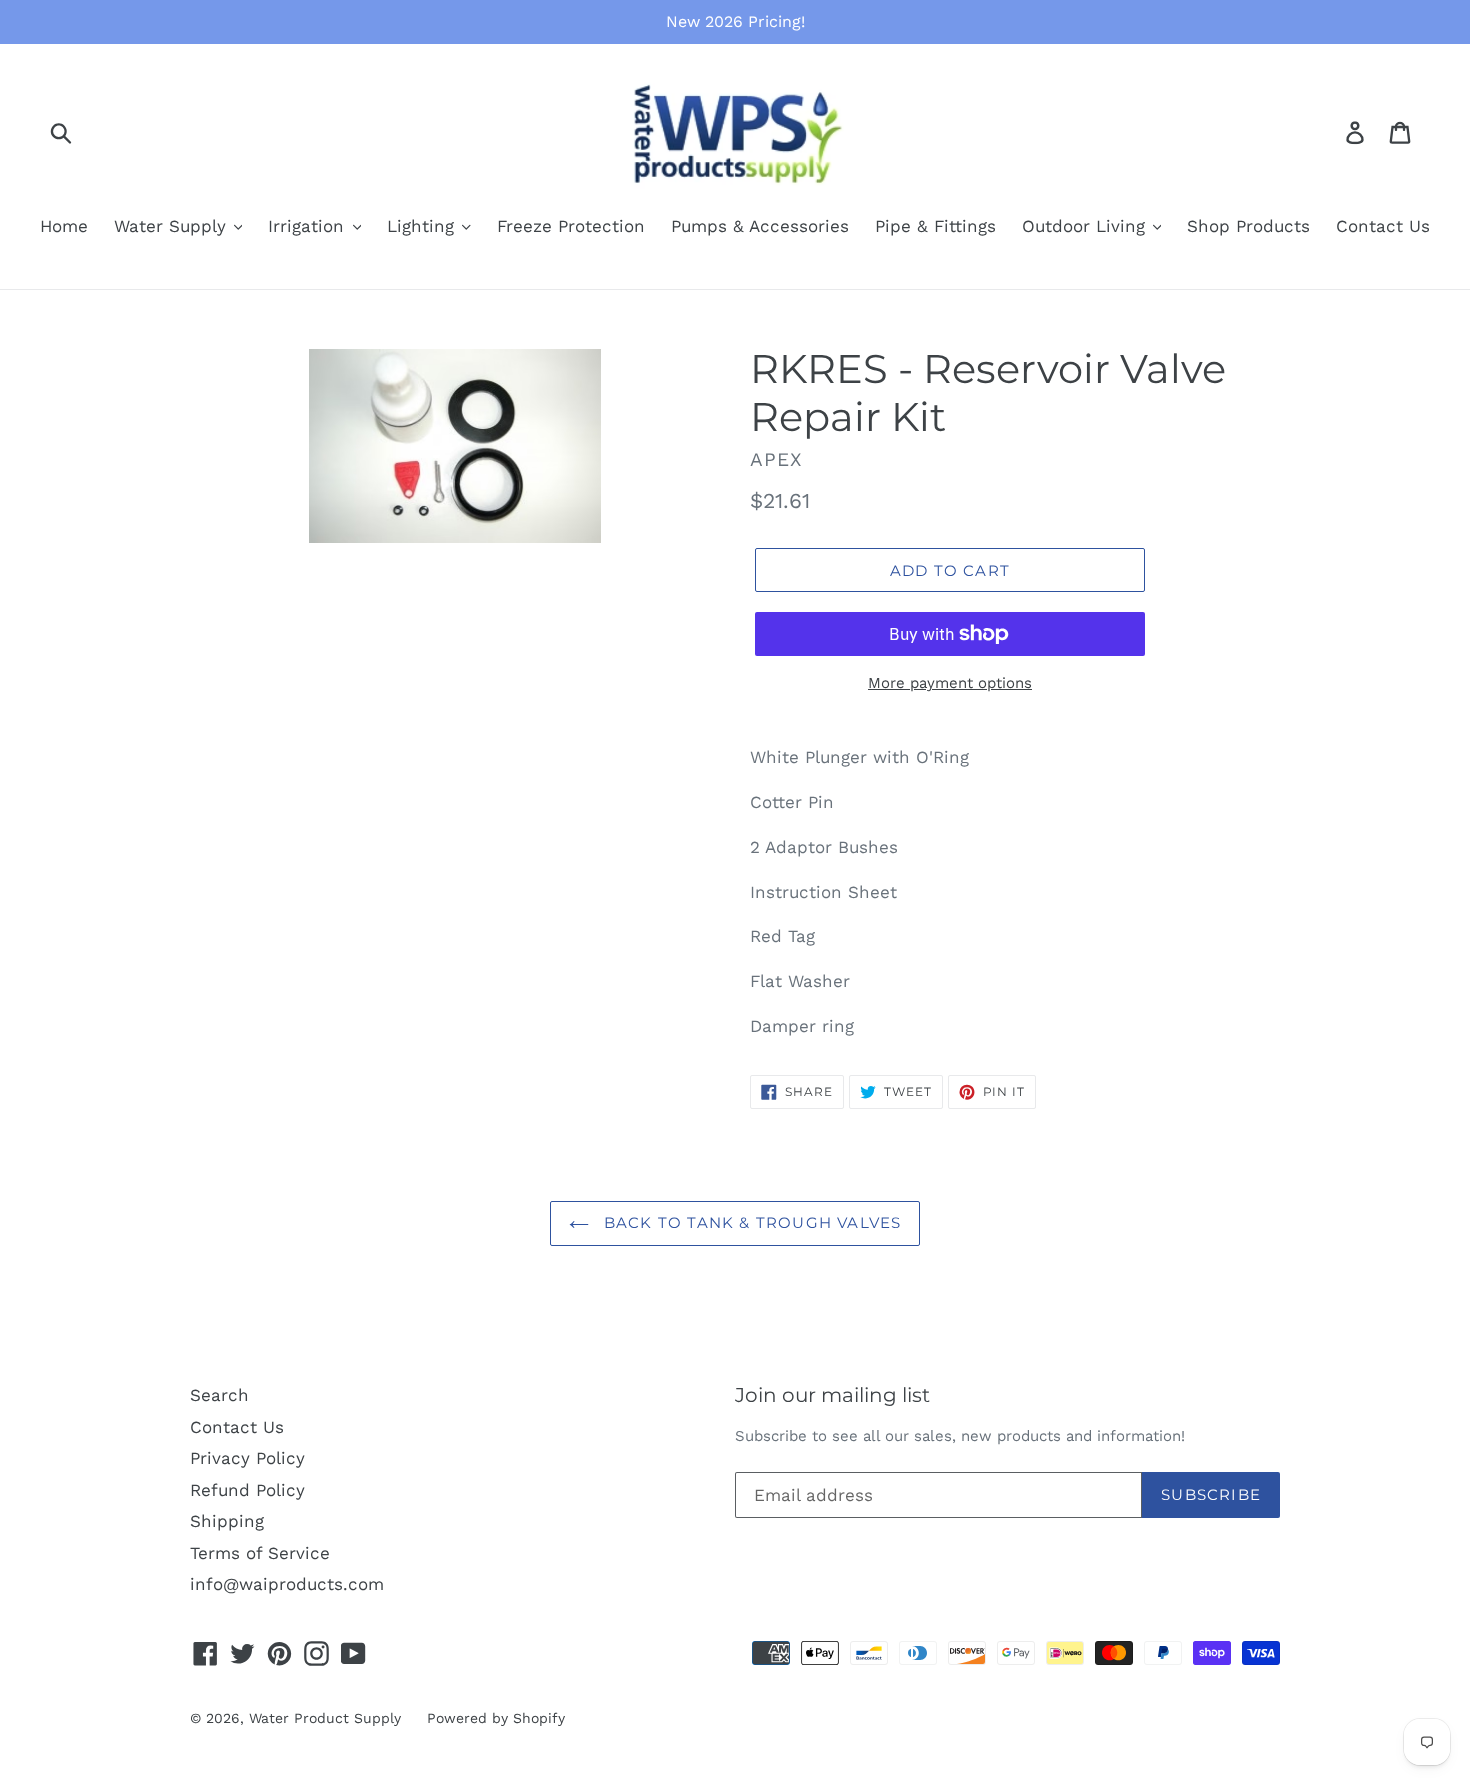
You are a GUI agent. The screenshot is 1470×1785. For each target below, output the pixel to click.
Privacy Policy (247, 1458)
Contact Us (1383, 226)
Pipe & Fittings (935, 226)
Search (219, 1395)
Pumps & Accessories (760, 226)
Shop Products (1248, 226)
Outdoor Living (1086, 226)
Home (64, 226)
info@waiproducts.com (287, 1584)
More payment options (950, 683)
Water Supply (173, 226)
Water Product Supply (325, 1718)
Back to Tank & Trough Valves (750, 1222)
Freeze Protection (571, 226)
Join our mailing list (832, 1395)
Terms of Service (260, 1553)
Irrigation (309, 226)
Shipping (227, 1521)
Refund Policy (247, 1490)
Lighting (423, 226)
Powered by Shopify (496, 1718)
